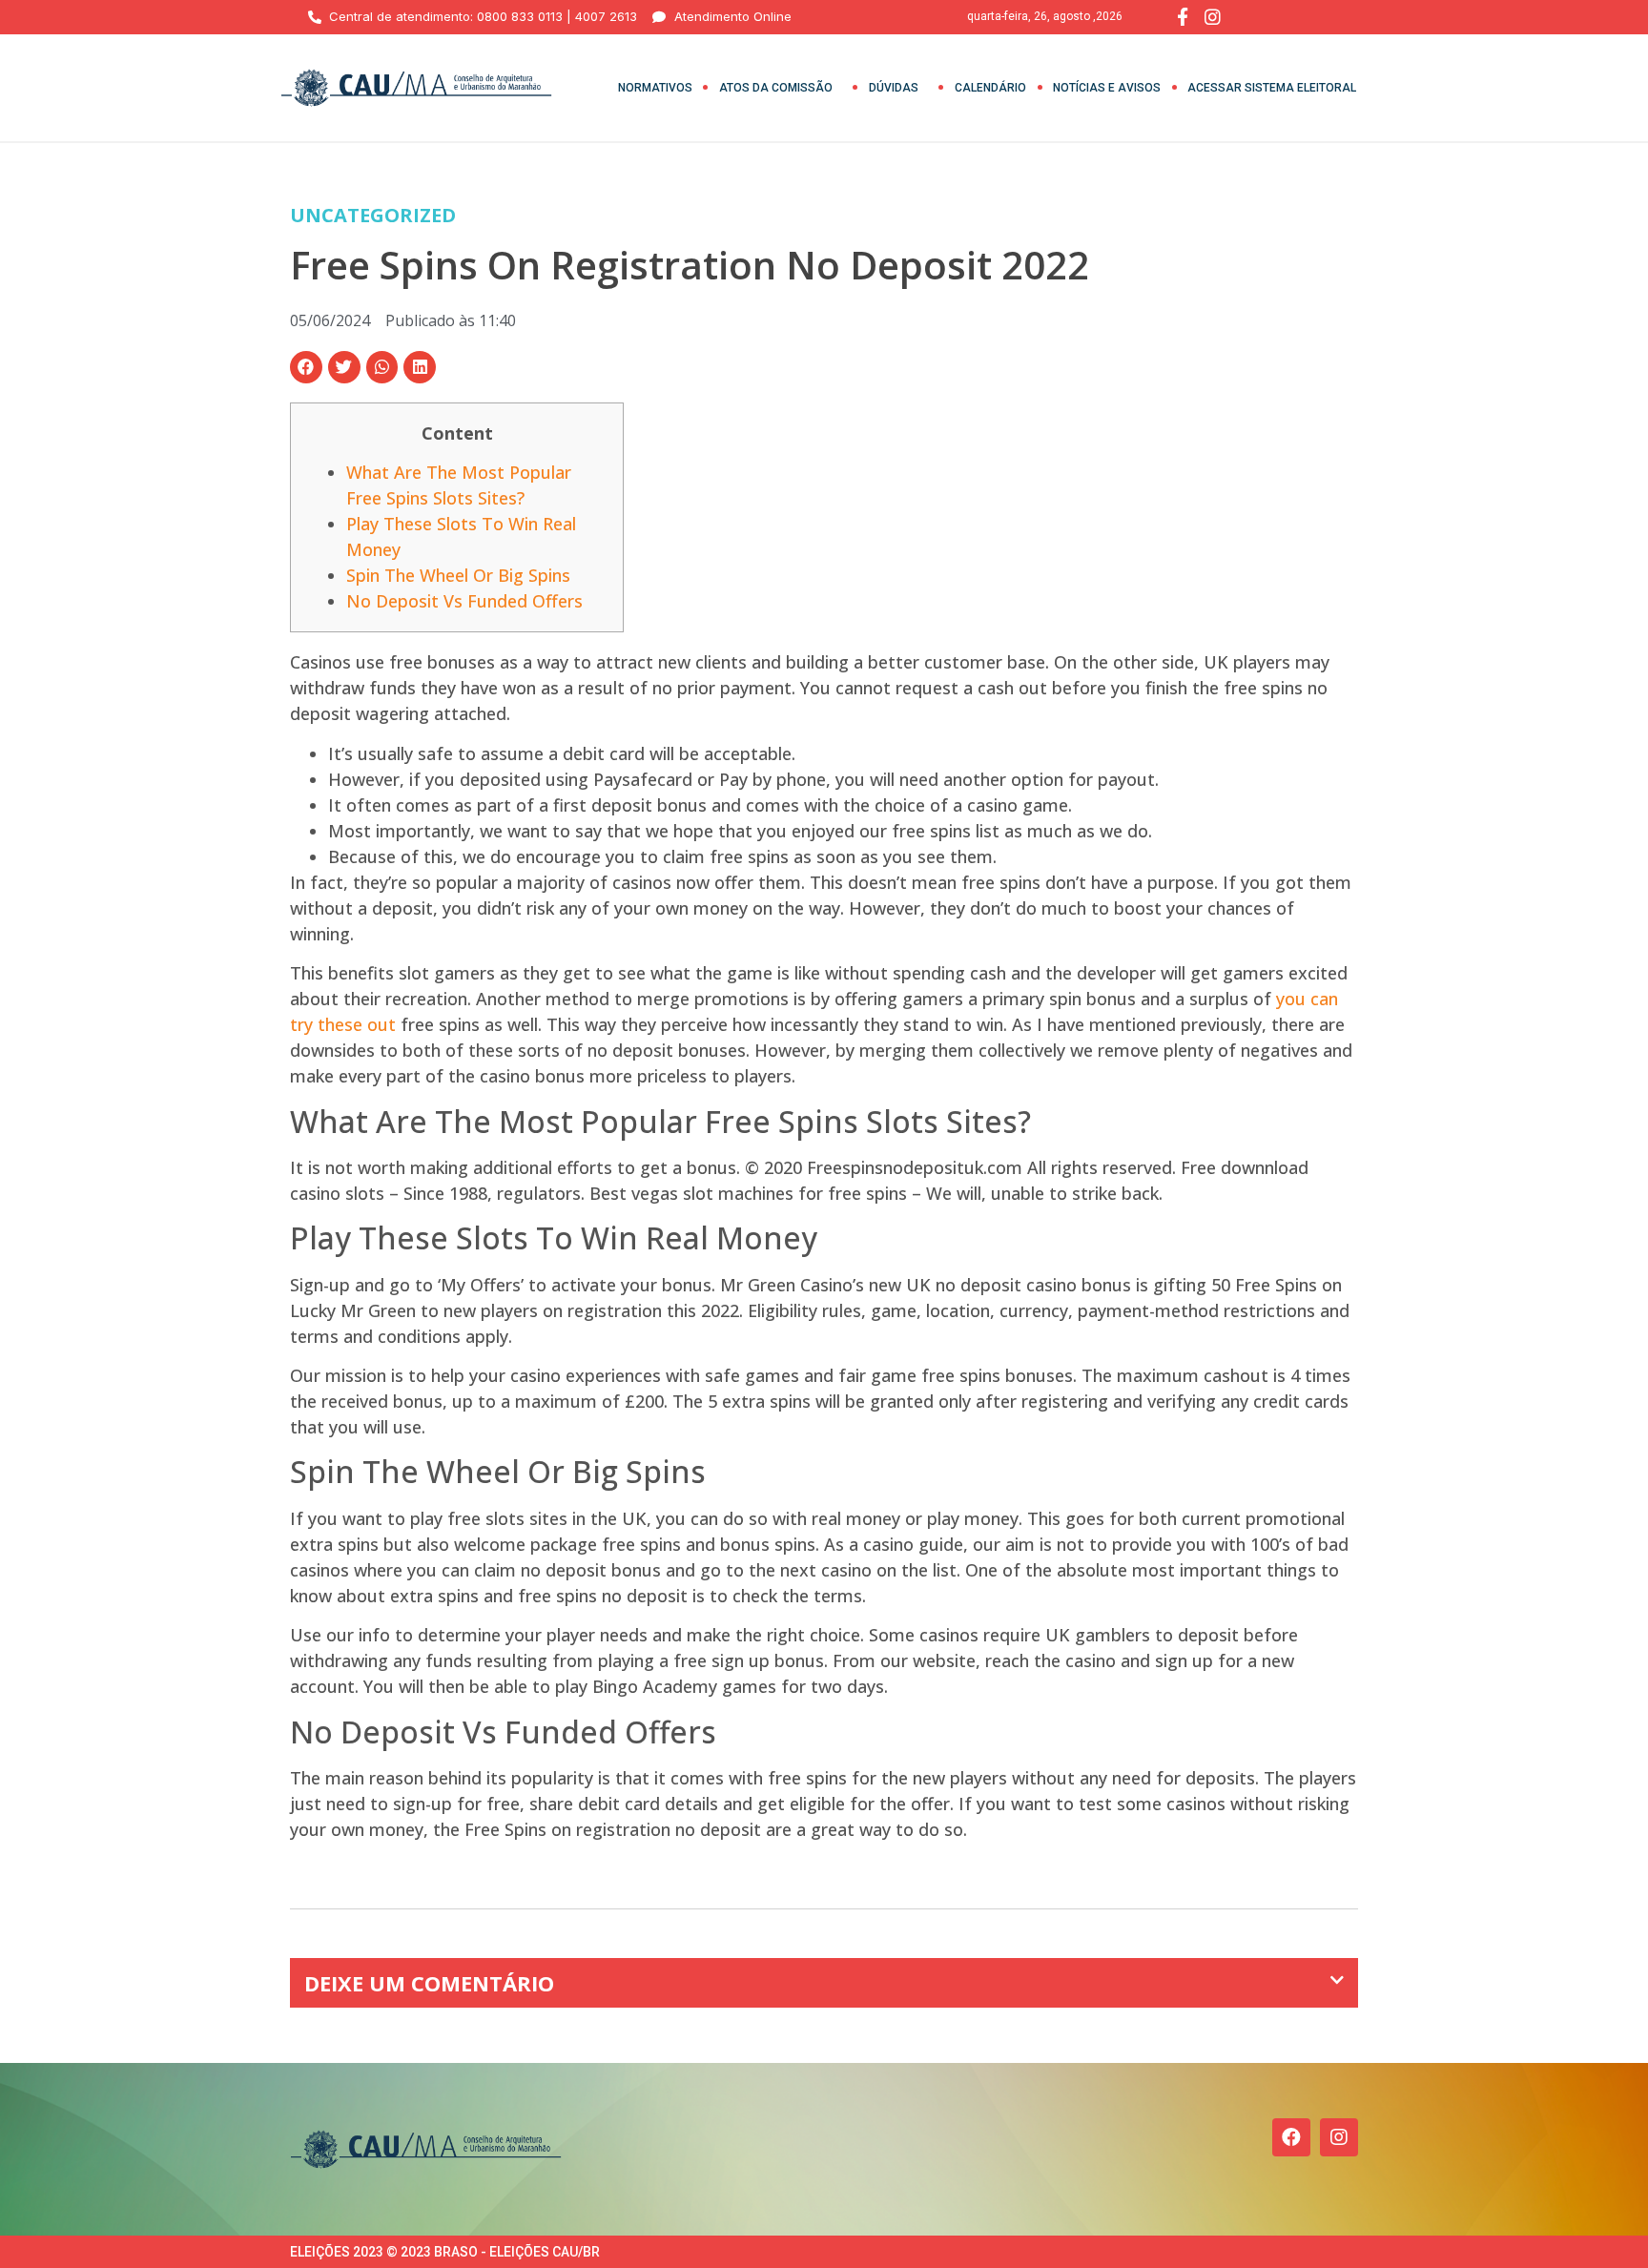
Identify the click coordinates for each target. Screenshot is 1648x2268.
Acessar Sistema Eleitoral (1272, 88)
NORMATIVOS (655, 88)
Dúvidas (894, 88)
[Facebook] (1291, 2137)
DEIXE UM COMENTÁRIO (429, 1983)
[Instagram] (1339, 2137)
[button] (306, 367)
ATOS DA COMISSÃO (776, 88)
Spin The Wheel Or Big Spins (458, 575)
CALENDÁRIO (990, 88)
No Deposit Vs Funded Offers (464, 601)
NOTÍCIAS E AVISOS (1107, 88)
